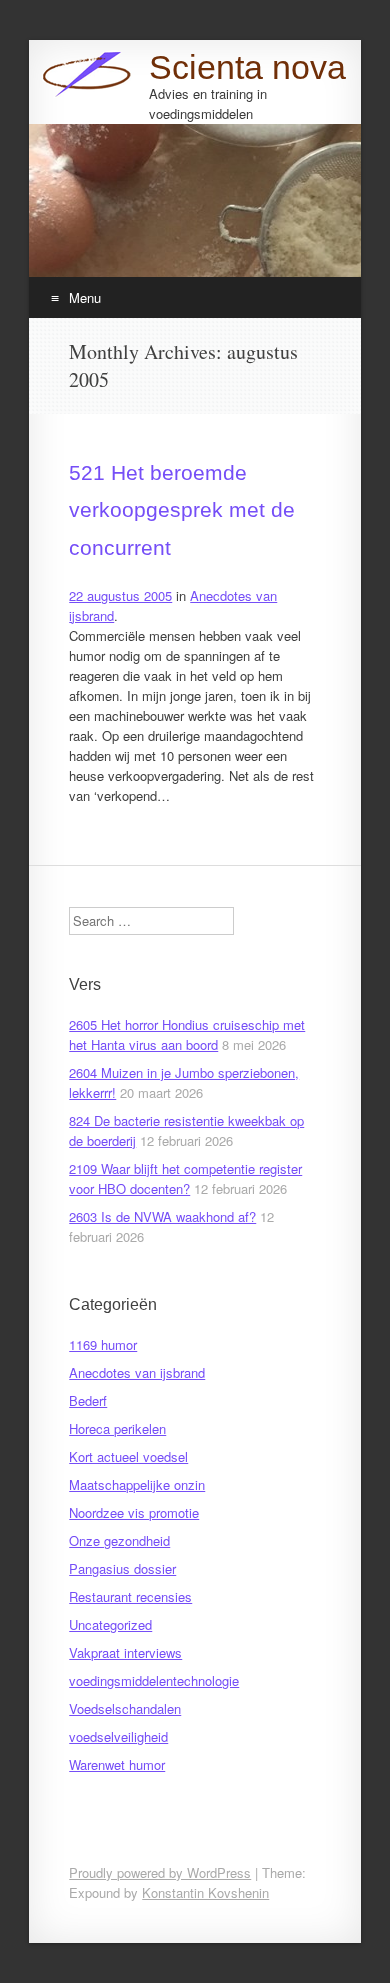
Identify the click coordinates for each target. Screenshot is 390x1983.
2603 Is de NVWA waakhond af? (162, 1216)
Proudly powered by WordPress (160, 1872)
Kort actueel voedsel (128, 1456)
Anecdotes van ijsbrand (137, 1372)
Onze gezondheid (119, 1540)
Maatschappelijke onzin (137, 1484)
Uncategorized (110, 1624)
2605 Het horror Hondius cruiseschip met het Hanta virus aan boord (187, 1034)
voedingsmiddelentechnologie (154, 1680)
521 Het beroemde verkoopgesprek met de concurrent (182, 510)
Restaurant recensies (130, 1596)
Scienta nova (247, 67)
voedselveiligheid (118, 1736)
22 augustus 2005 (120, 595)
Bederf (88, 1400)
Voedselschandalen (125, 1708)
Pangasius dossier (122, 1568)
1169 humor (103, 1344)
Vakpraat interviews (125, 1652)
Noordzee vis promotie (134, 1512)
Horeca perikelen (117, 1428)
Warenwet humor (117, 1764)
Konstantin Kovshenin (205, 1892)
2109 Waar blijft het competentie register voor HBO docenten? (185, 1178)
